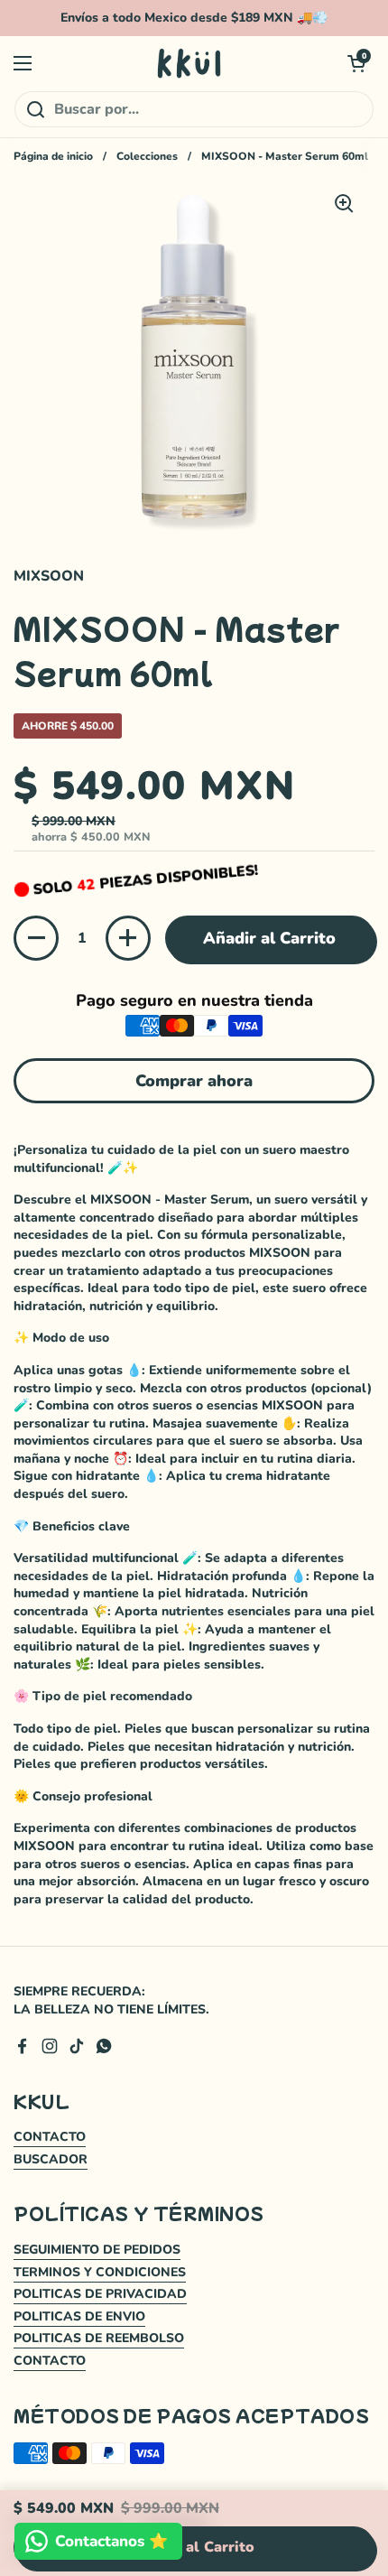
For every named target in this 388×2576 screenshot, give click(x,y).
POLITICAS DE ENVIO (79, 2316)
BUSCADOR (51, 2159)
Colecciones (147, 156)
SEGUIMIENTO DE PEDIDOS (97, 2250)
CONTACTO (50, 2137)
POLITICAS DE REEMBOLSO (99, 2338)
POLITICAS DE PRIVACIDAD (100, 2294)
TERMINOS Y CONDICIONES (100, 2272)
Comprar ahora (194, 1081)
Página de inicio (53, 156)
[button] (356, 63)
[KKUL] (189, 63)
